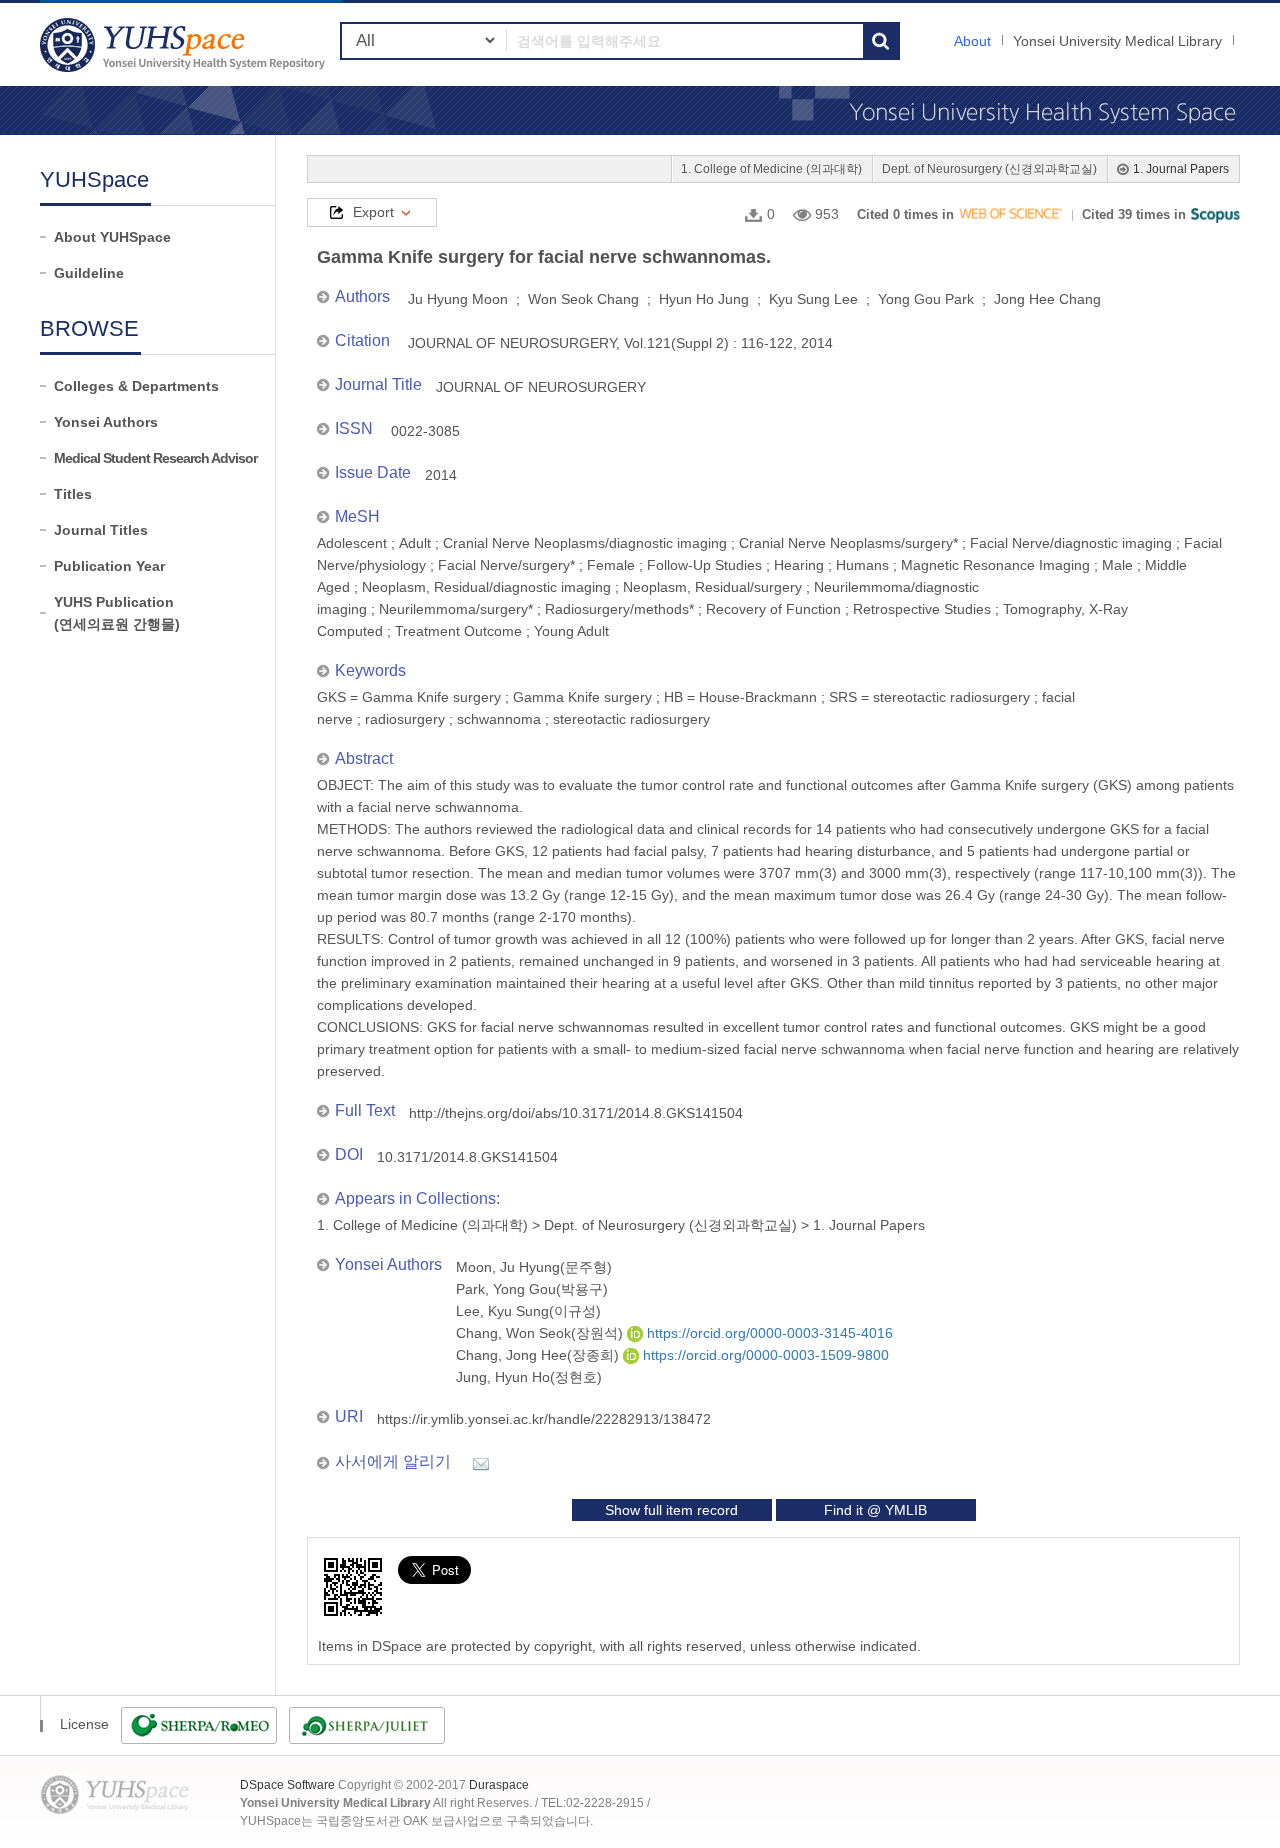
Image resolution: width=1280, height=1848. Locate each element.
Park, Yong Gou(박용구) (532, 1289)
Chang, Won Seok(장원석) (541, 1333)
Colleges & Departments (136, 386)
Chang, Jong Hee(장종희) (539, 1355)
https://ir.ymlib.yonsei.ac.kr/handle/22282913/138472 (544, 1419)
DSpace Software (287, 1785)
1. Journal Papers (1181, 169)
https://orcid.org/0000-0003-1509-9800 (764, 1355)
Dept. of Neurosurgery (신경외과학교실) (989, 169)
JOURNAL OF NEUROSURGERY (541, 387)
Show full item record (671, 1510)
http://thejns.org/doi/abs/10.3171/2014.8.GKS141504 (576, 1113)
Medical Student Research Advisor (155, 458)
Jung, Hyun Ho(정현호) (529, 1377)
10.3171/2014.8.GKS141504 (467, 1157)
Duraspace (499, 1785)
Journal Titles (101, 530)
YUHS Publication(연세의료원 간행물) (117, 613)
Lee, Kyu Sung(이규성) (528, 1311)
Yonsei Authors (106, 422)
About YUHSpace (112, 237)
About (972, 41)
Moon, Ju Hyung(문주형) (534, 1267)
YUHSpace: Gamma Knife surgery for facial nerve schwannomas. (185, 44)
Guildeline (89, 273)
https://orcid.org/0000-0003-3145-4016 (768, 1333)
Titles (73, 494)
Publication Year (109, 566)
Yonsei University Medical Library (1117, 41)
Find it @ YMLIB (875, 1510)
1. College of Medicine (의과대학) (771, 169)
